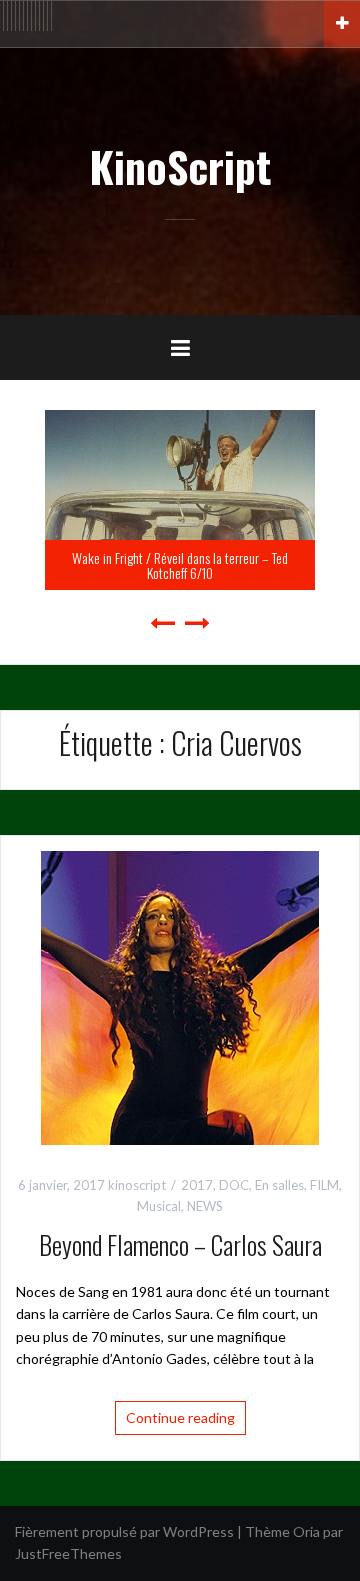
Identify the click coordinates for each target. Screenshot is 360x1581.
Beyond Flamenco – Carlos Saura (180, 1244)
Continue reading (180, 1417)
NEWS (205, 1206)
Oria (306, 1531)
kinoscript (137, 1185)
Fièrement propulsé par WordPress (124, 1531)
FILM (324, 1185)
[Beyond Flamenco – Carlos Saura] (180, 995)
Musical (159, 1206)
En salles (279, 1185)
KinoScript (180, 166)
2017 (197, 1185)
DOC (234, 1185)
